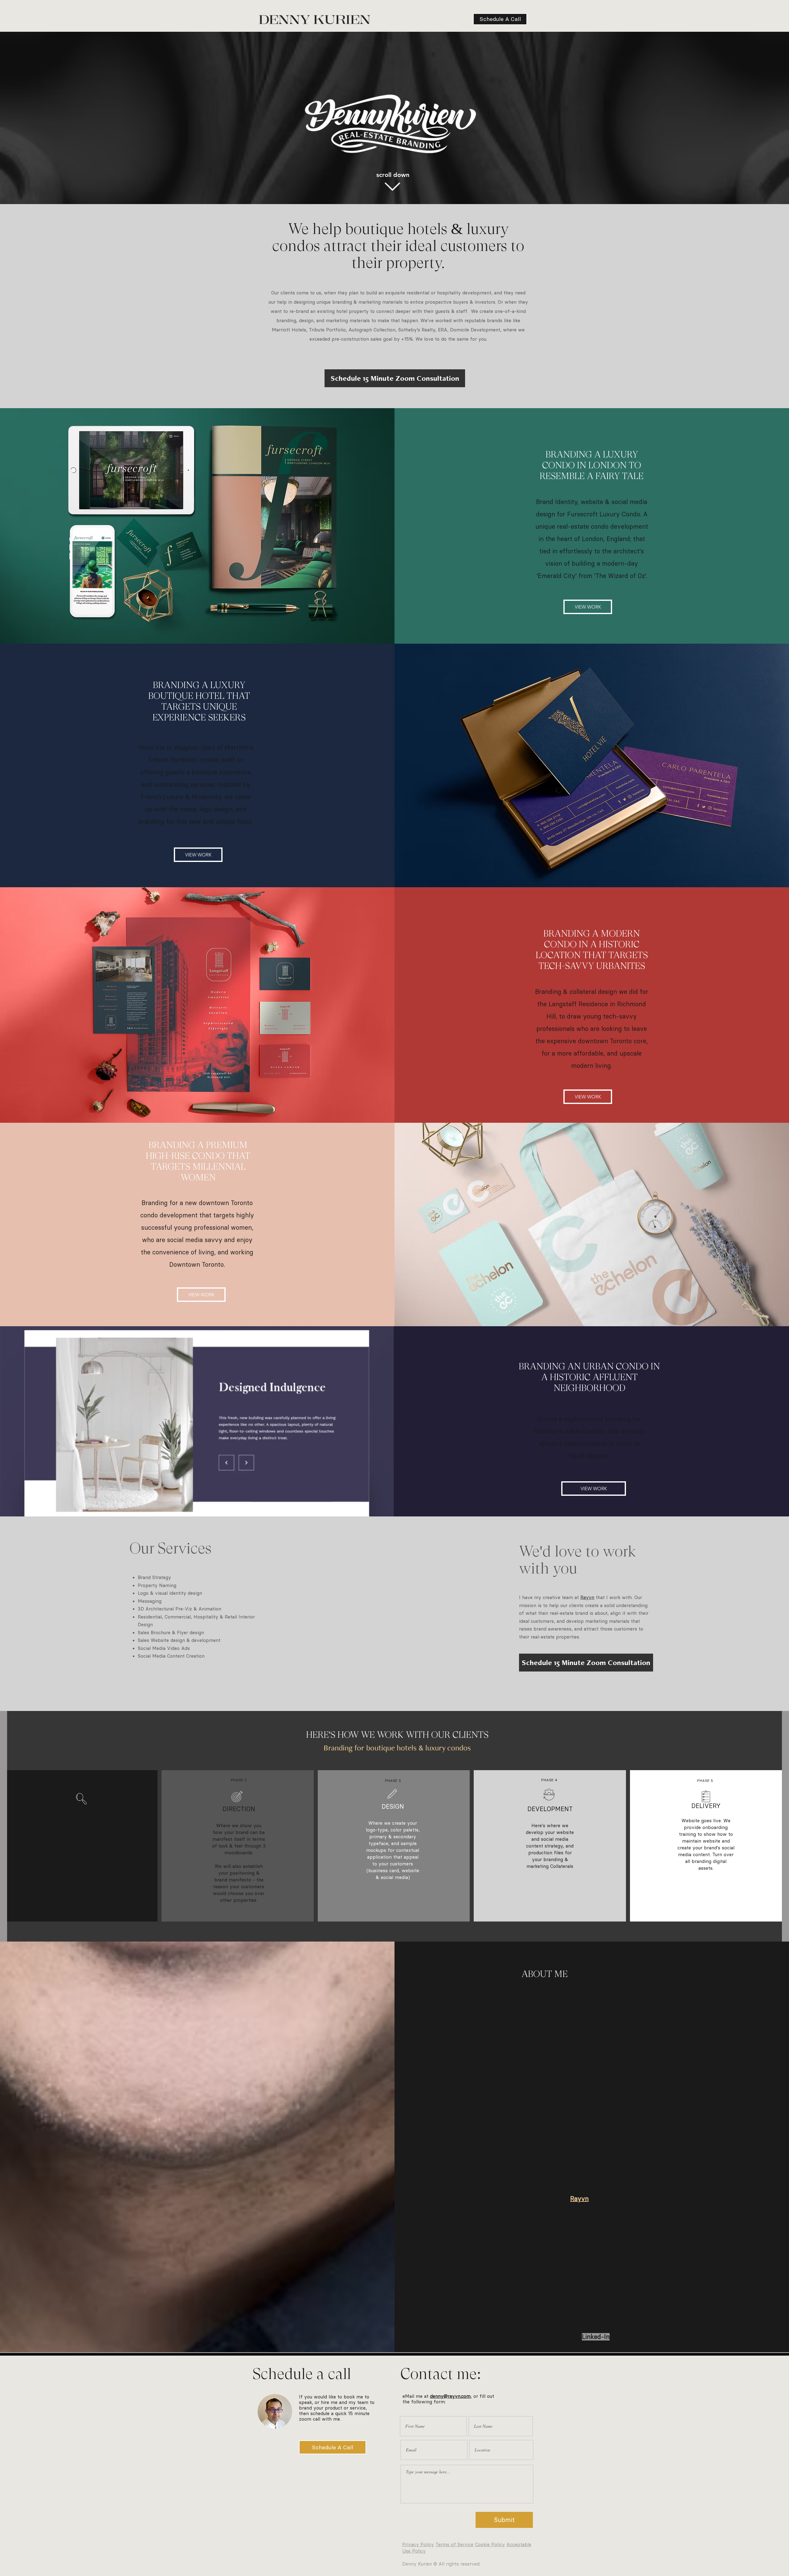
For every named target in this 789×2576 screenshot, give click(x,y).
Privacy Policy (418, 2545)
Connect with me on (566, 2337)
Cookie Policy (490, 2545)
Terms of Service (454, 2545)
